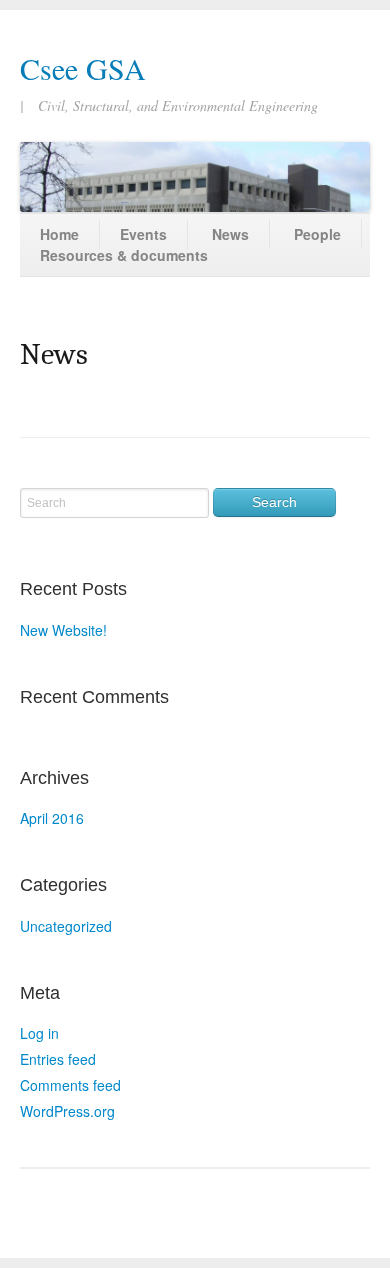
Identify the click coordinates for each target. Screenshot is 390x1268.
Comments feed (70, 1085)
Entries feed (58, 1059)
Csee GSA (83, 68)
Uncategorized (66, 926)
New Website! (63, 630)
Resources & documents (124, 255)
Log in (39, 1033)
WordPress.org (67, 1111)
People (317, 234)
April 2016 (52, 818)
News (230, 234)
